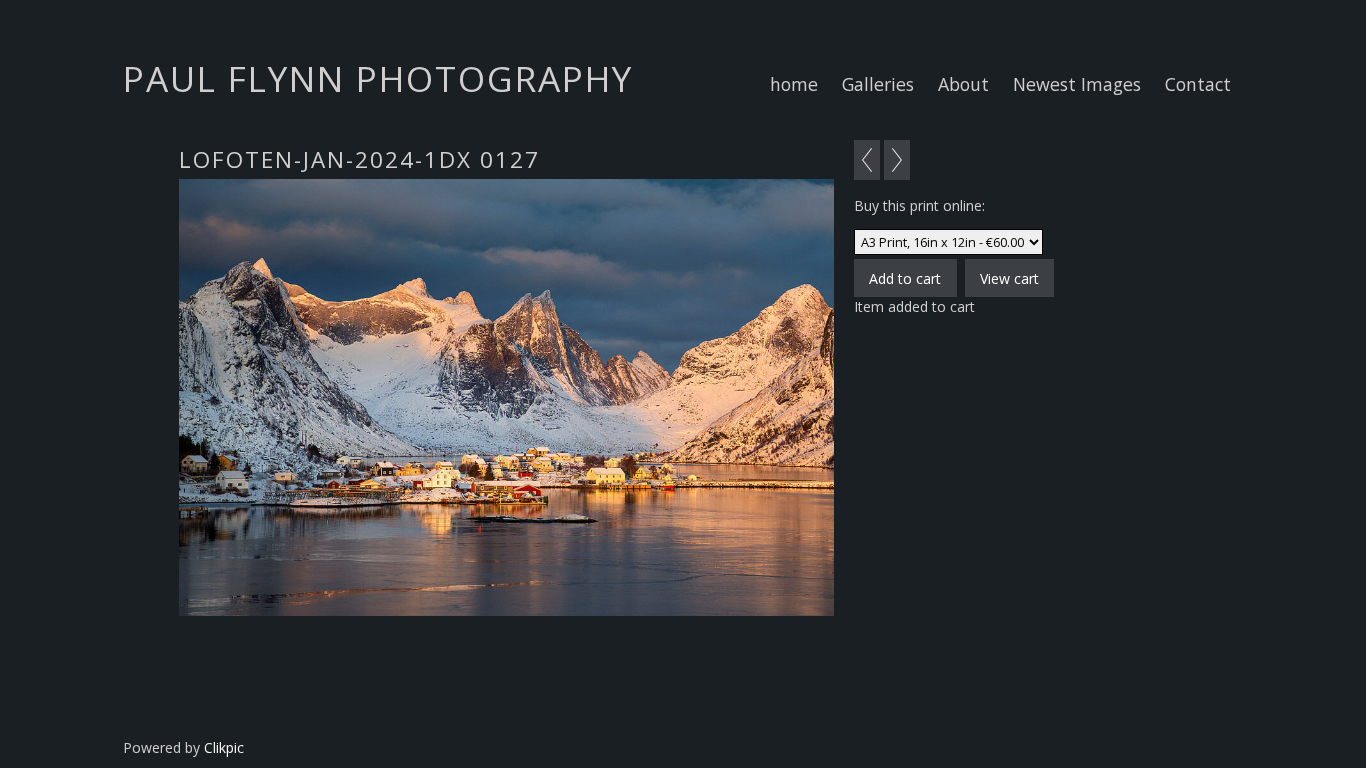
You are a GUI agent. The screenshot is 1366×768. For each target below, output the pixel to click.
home (794, 84)
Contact (1198, 84)
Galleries (878, 84)
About (963, 84)
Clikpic (224, 747)
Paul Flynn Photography (378, 78)
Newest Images (1077, 84)
